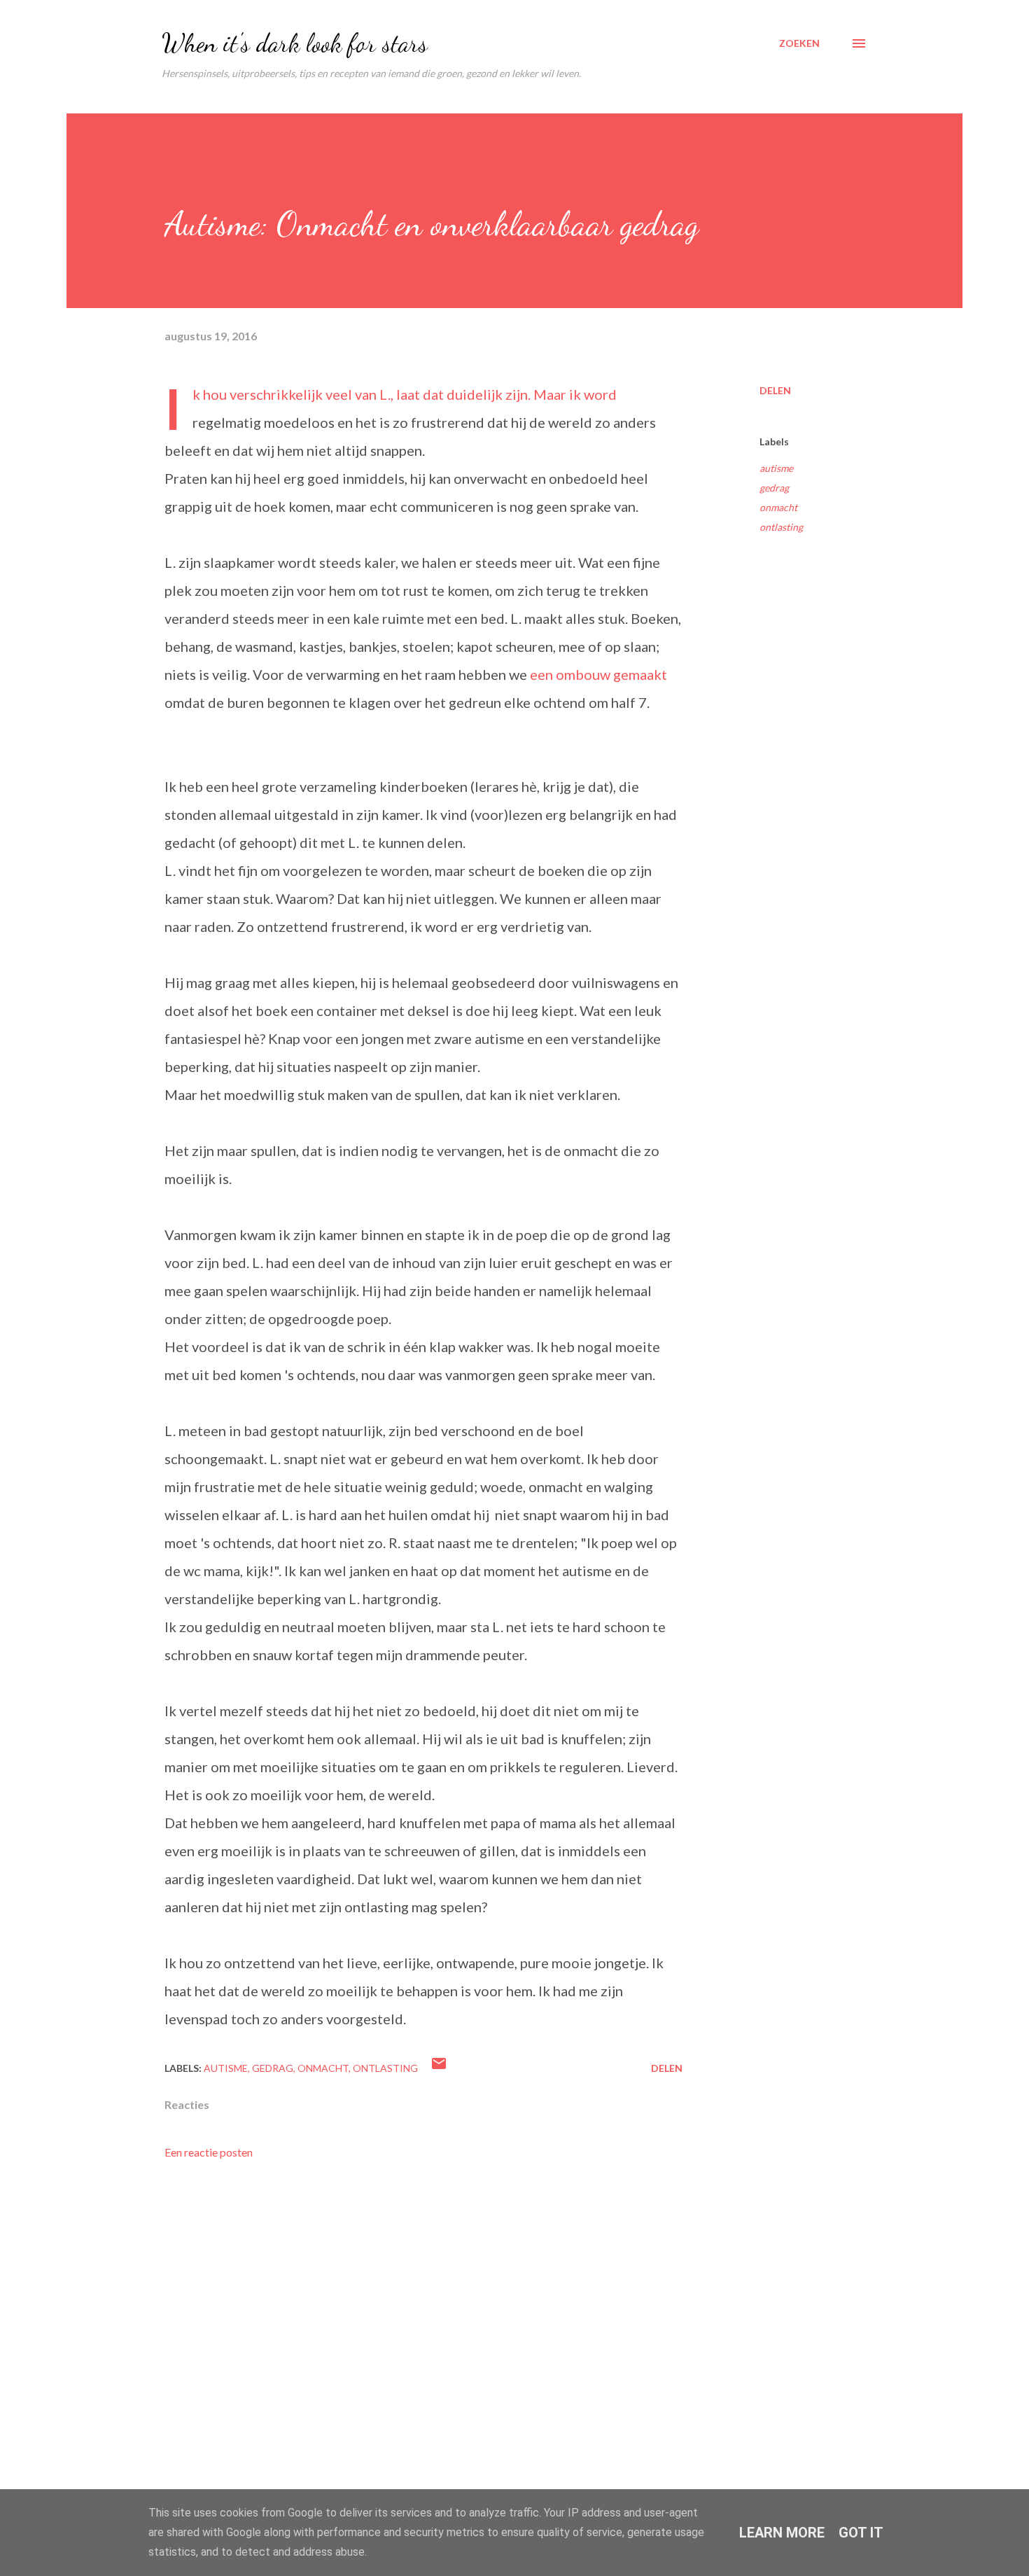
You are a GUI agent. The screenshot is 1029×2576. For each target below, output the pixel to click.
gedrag (774, 488)
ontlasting (781, 527)
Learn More (782, 2533)
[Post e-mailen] (439, 2068)
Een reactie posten (209, 2152)
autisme (776, 468)
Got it (861, 2533)
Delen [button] (775, 390)
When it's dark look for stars (295, 43)
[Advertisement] (401, 2298)
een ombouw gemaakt (598, 674)
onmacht (778, 507)
